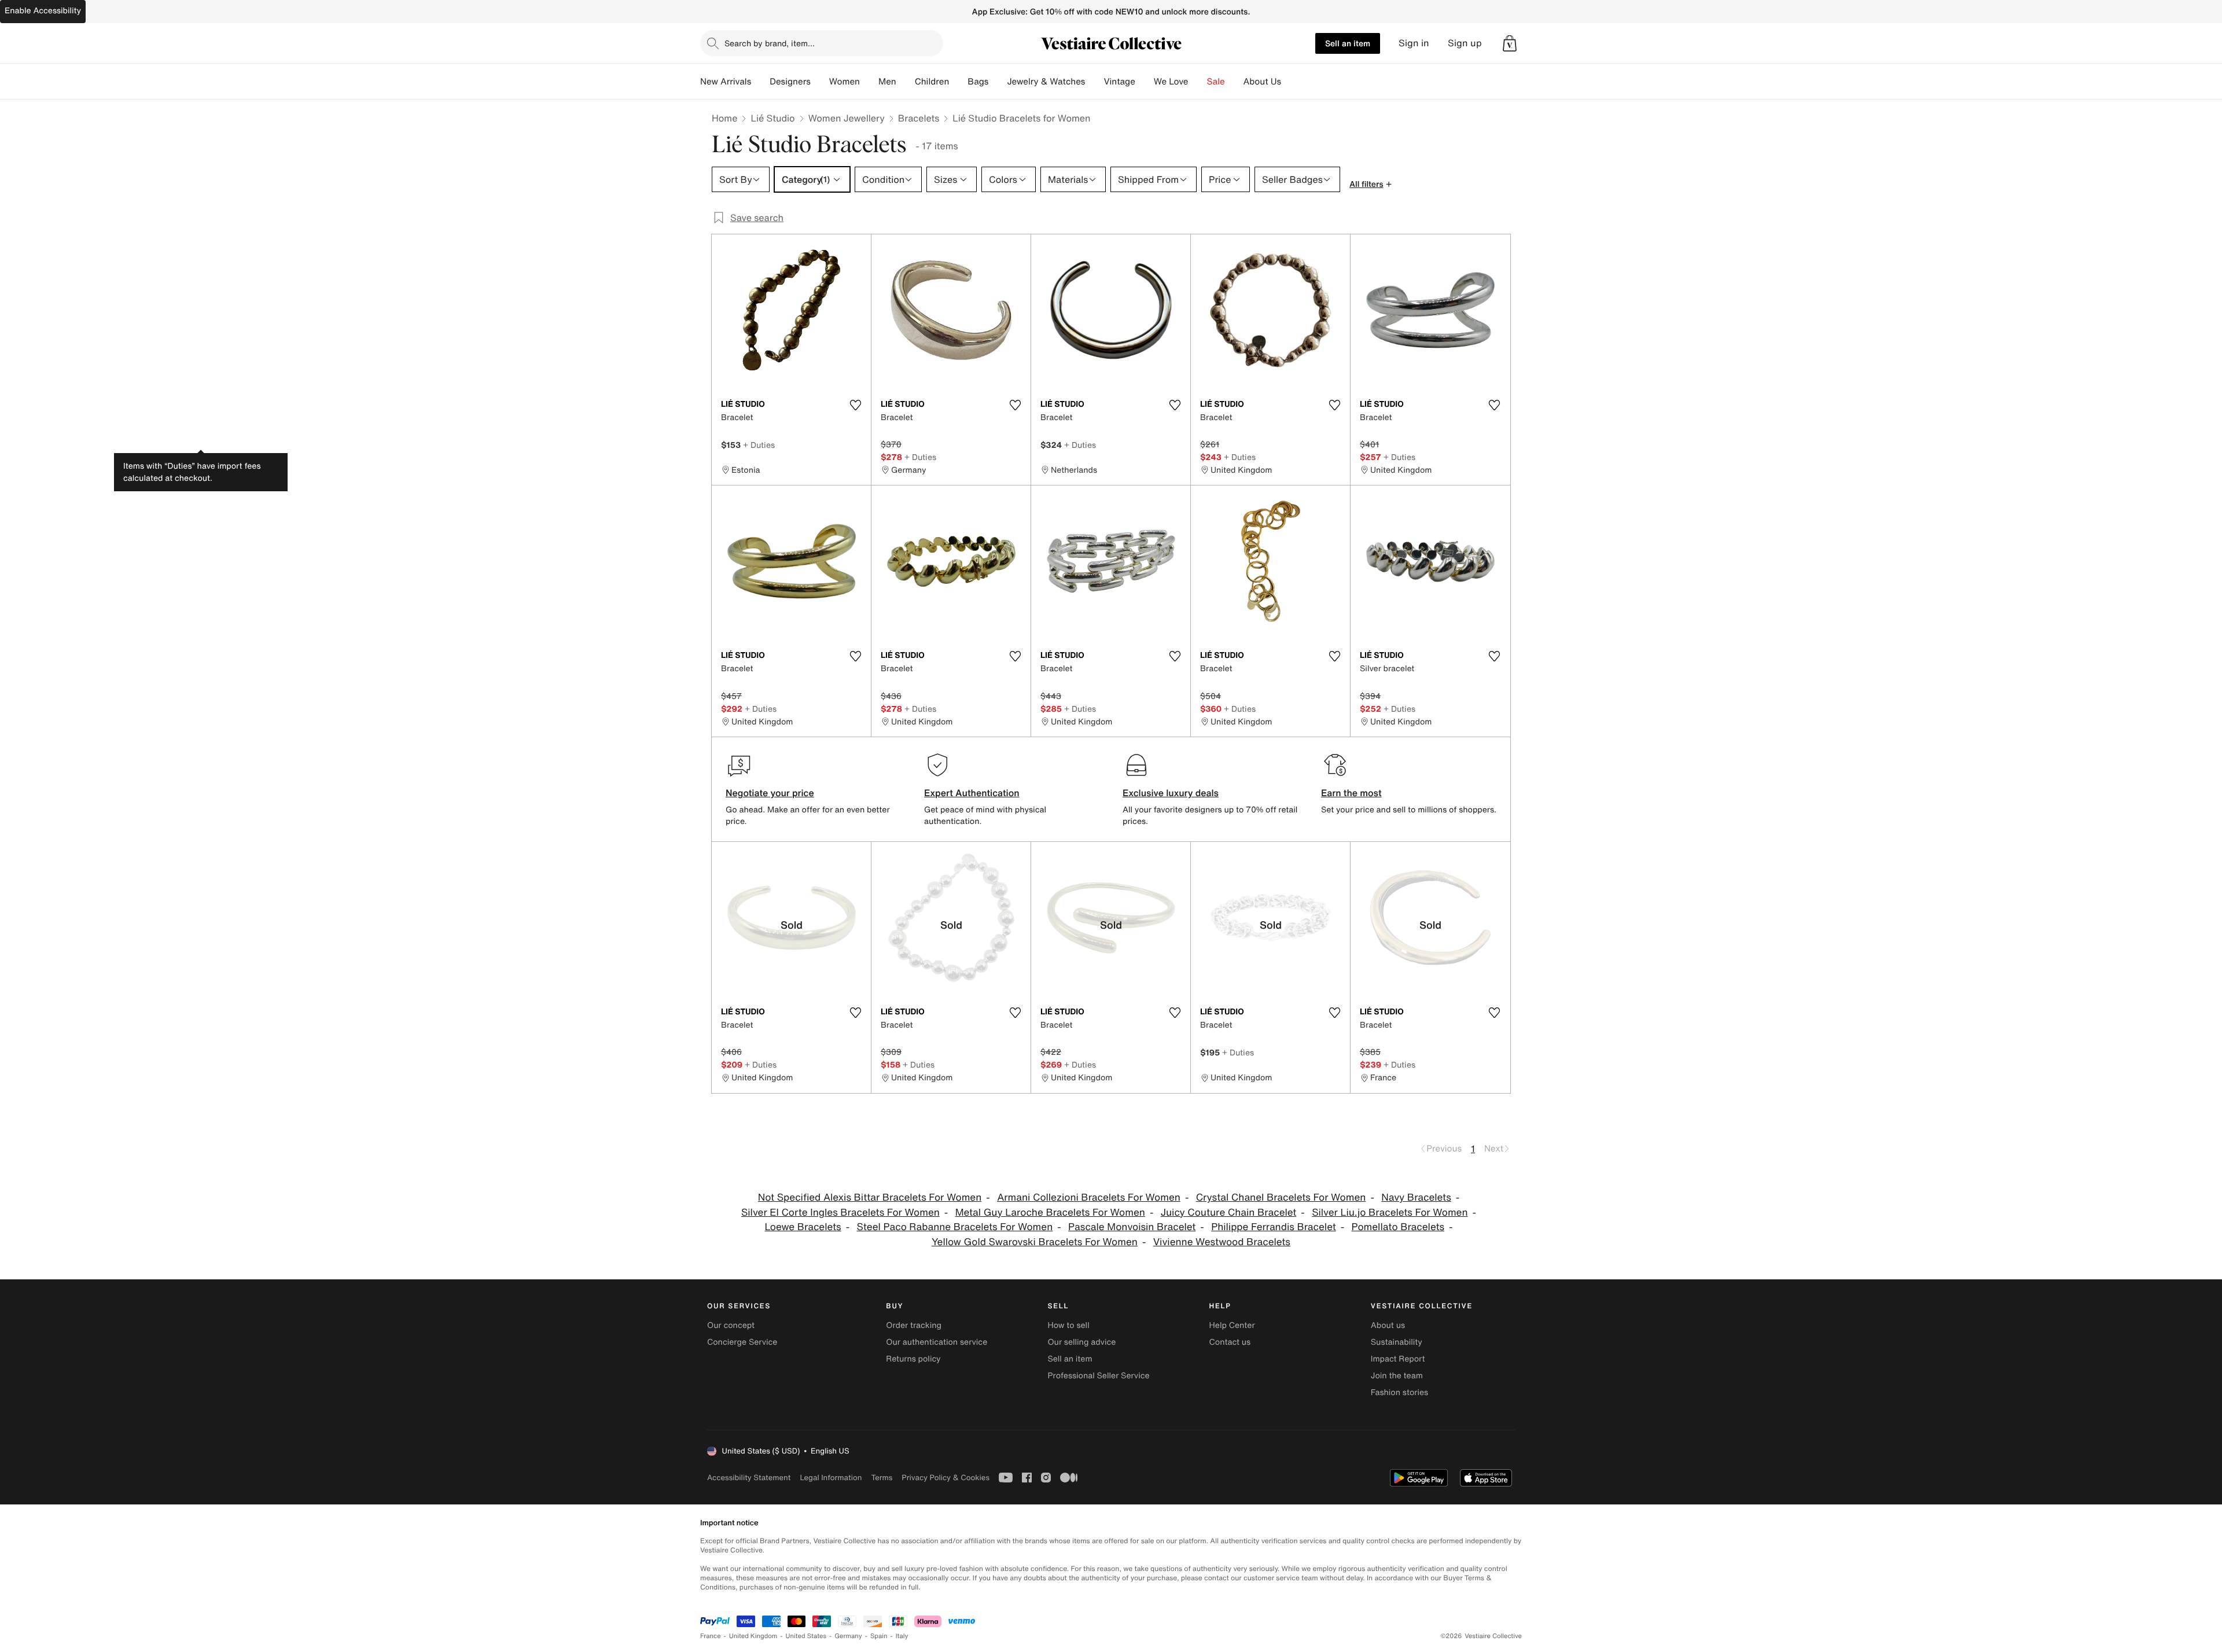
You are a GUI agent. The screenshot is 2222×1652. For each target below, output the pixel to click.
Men (887, 82)
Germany (848, 1636)
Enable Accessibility (43, 11)
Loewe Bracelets (803, 1227)
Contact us (1230, 1342)
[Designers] (820, 82)
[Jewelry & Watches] (1094, 82)
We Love (1171, 82)
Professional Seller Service (1098, 1376)
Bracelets (919, 118)
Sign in (1414, 43)
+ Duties (759, 445)
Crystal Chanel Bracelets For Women (1281, 1197)
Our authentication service (937, 1342)
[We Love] (1198, 82)
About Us (1262, 82)
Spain (879, 1636)
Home (724, 118)
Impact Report (1398, 1359)
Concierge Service (742, 1342)
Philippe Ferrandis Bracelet (1274, 1227)
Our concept (731, 1325)
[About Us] (1290, 82)
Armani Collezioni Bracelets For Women (1089, 1197)
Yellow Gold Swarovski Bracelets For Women (1035, 1242)
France (711, 1636)
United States (806, 1636)
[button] (1510, 43)
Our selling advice (1081, 1342)
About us (1388, 1325)
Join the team (1397, 1376)
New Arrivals (726, 82)
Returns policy (913, 1359)
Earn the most (1351, 793)
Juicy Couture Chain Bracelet (1229, 1213)
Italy (902, 1636)
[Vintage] (1145, 82)
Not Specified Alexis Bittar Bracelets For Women (870, 1197)
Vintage (1119, 82)
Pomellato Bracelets (1398, 1227)
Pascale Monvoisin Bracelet (1132, 1227)
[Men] (906, 82)
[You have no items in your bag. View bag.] (1510, 43)
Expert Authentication (972, 793)
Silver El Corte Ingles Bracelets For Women (840, 1213)
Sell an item (1348, 43)
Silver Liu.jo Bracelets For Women (1390, 1213)
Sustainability (1397, 1342)
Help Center (1232, 1325)
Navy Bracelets (1416, 1197)
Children (932, 82)
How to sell (1068, 1325)
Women (845, 82)
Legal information (831, 1478)
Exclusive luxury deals (1171, 793)
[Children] (958, 82)
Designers (790, 82)
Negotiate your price (770, 793)
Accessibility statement (749, 1478)
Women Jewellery (847, 118)
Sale (1216, 82)
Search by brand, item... (770, 43)
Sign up (1465, 43)
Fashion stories (1399, 1392)
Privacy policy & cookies (946, 1478)
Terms (882, 1478)
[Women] (869, 82)
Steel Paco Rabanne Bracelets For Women (954, 1227)
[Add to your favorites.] (855, 405)
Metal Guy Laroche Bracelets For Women (1050, 1213)
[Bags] (998, 82)
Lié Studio (772, 118)
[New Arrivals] (760, 82)
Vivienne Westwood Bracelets (1222, 1242)
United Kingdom (753, 1636)
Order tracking (914, 1325)
